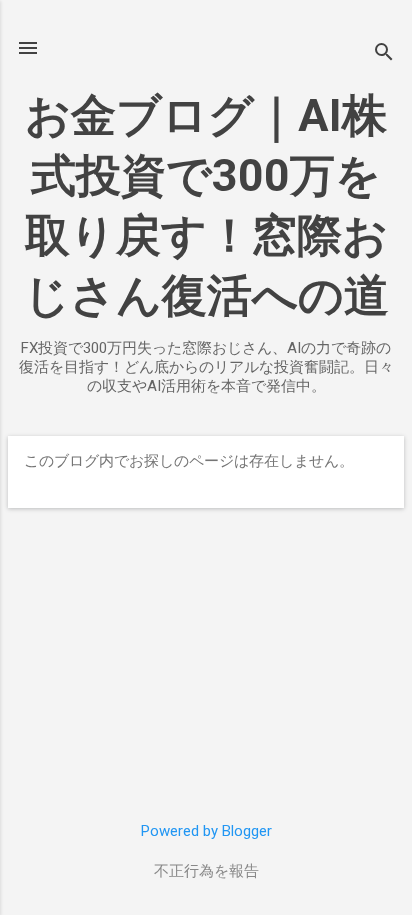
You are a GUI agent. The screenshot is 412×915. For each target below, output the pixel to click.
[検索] (384, 54)
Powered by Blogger (206, 831)
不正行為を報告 (206, 871)
